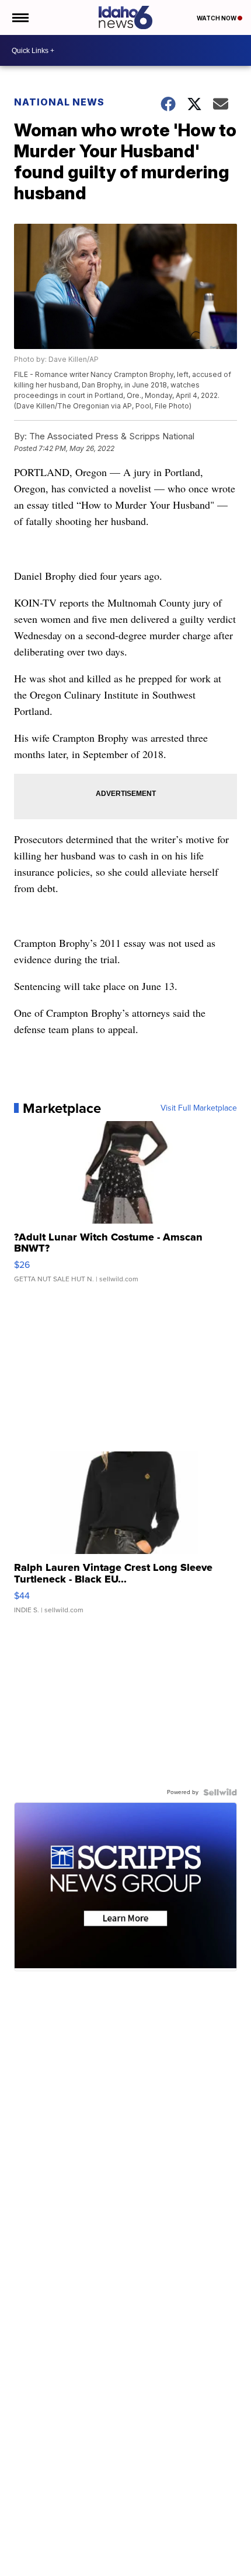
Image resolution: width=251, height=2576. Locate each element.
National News (59, 102)
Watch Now (217, 18)
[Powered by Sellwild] (220, 1792)
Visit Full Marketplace (199, 1108)
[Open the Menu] (20, 17)
